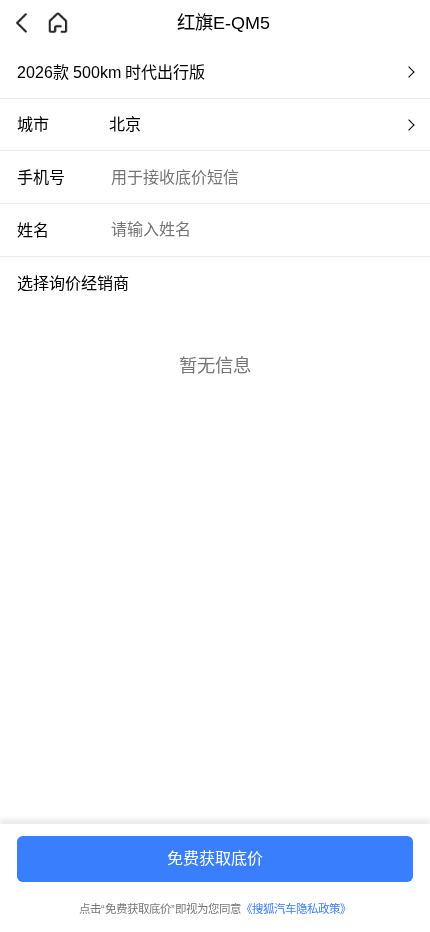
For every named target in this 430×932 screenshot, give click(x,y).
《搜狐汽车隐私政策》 (296, 909)
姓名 (33, 230)
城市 (33, 124)
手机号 (41, 177)
